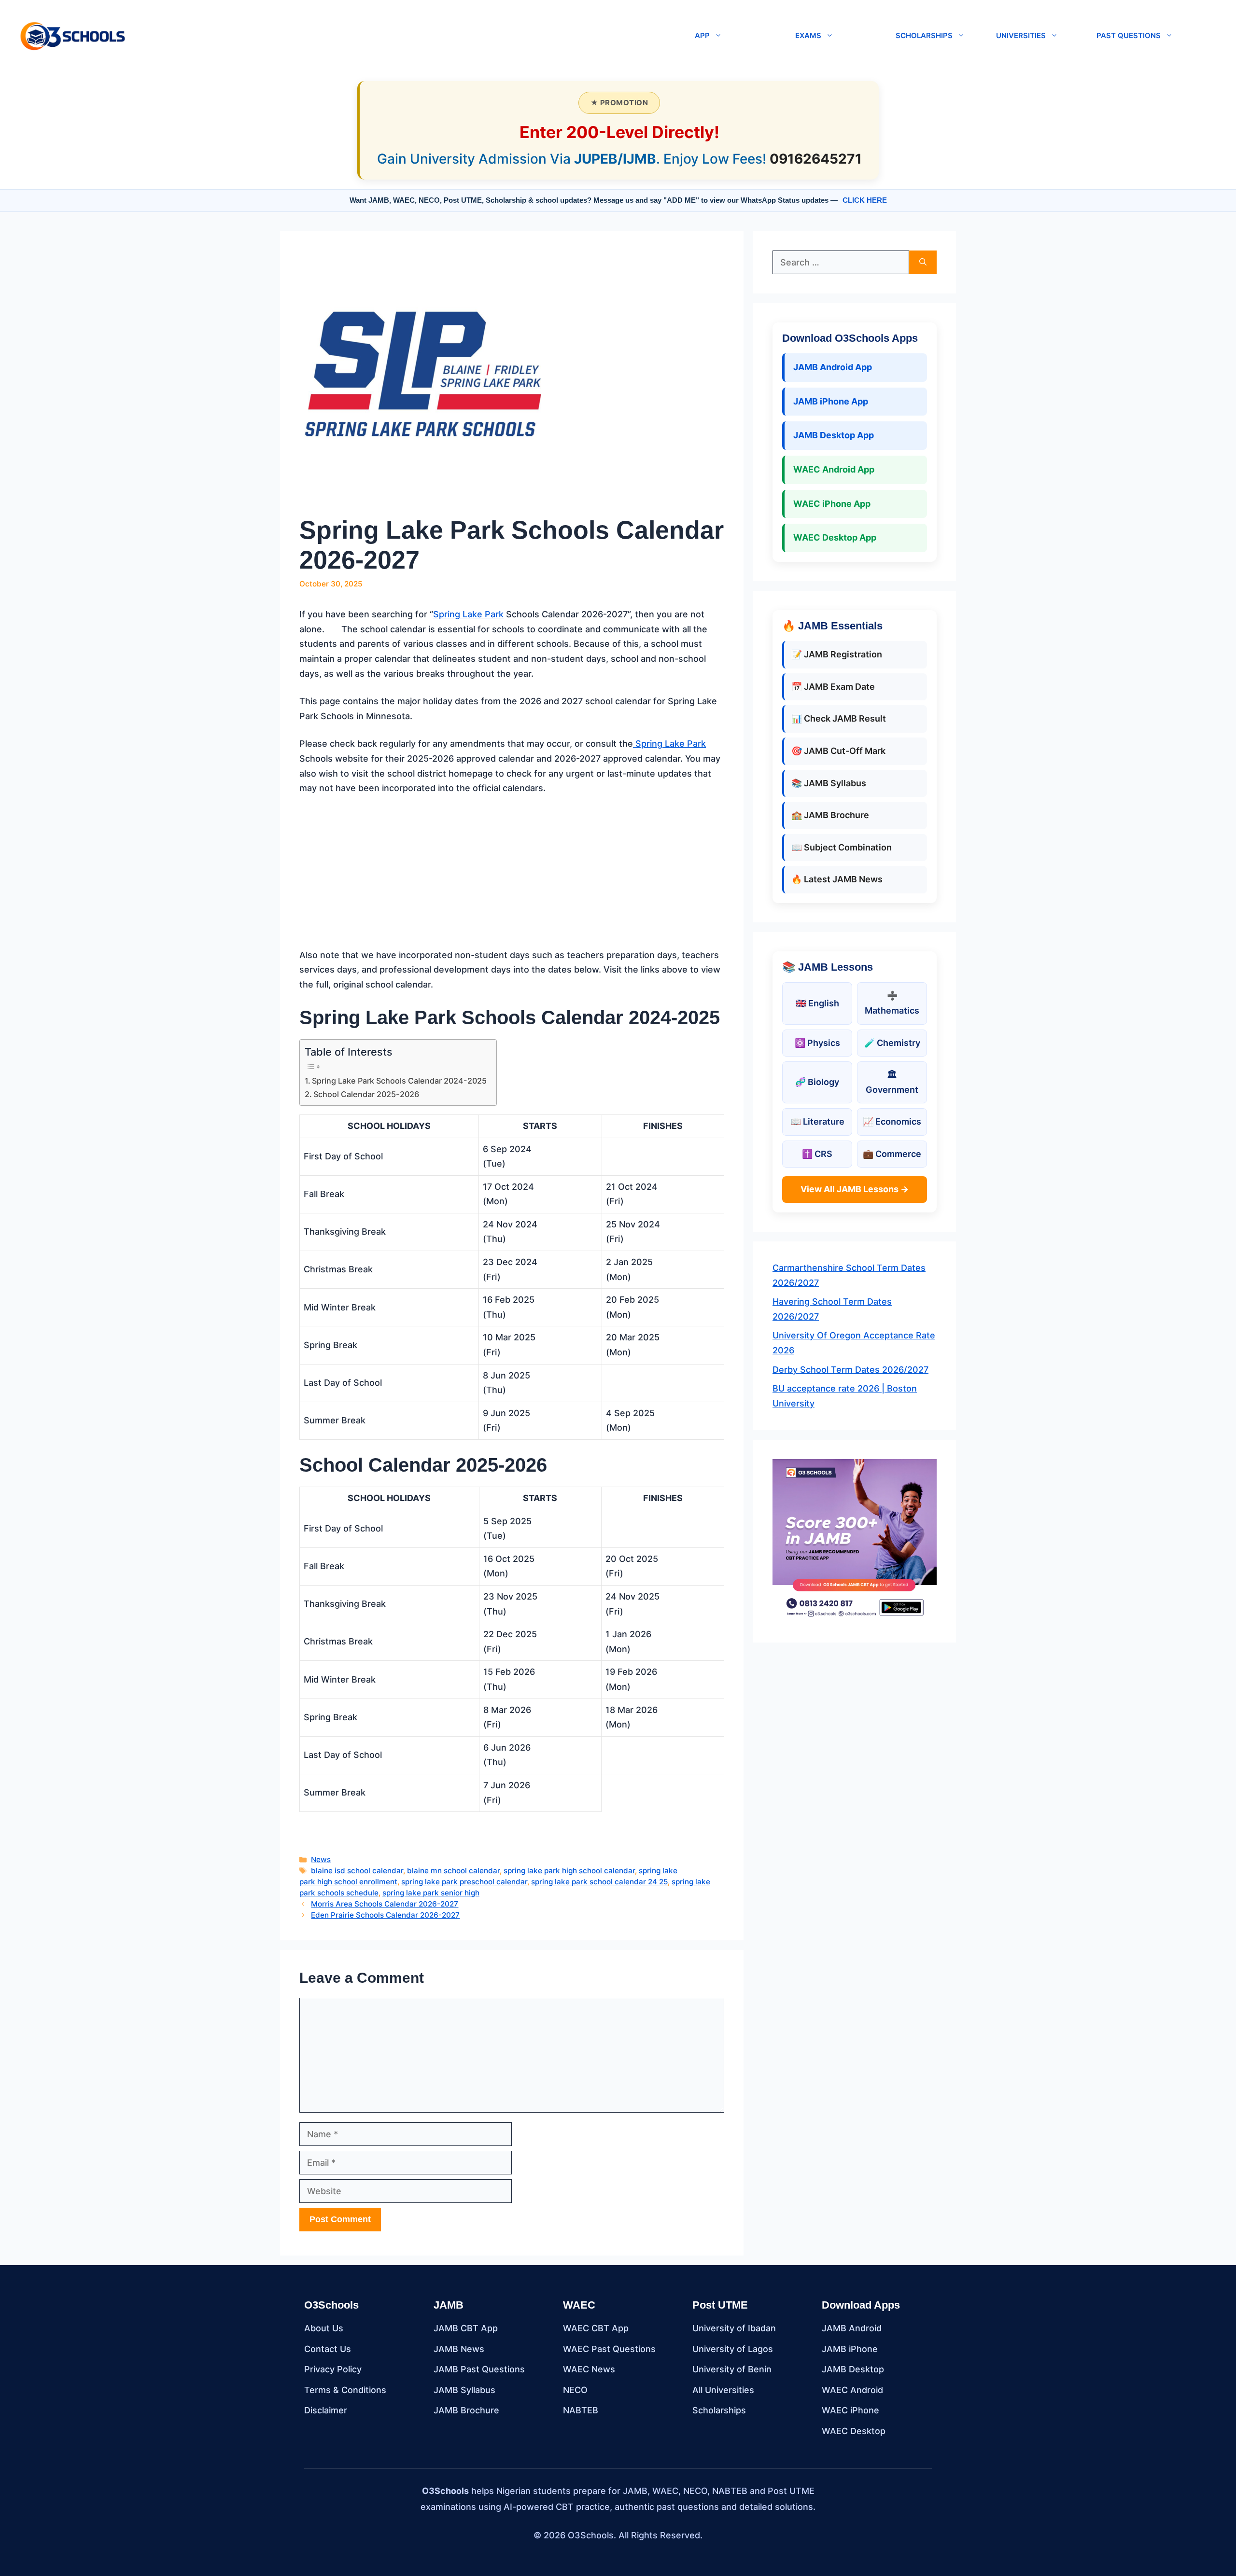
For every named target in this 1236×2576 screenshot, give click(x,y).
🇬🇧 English (817, 1003)
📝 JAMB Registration (837, 654)
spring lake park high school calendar (569, 1871)
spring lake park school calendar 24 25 (599, 1882)
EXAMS (808, 35)
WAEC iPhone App (832, 504)
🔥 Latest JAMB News (837, 879)
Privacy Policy (333, 2369)
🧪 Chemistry (892, 1043)
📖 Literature (817, 1121)
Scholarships (719, 2410)
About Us (324, 2328)
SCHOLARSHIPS (924, 35)
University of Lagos (733, 2349)
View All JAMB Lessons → (855, 1189)
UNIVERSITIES (1021, 35)
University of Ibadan (734, 2328)
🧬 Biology (817, 1082)
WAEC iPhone (850, 2410)
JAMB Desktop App (834, 435)
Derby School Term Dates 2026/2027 (850, 1370)
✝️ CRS (817, 1154)
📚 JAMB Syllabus (829, 783)
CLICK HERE (865, 200)
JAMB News (459, 2349)
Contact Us (328, 2349)
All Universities (723, 2390)
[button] (406, 36)
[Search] (923, 262)
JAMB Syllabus (464, 2390)
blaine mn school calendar (453, 1871)
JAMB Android (852, 2328)
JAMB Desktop (853, 2369)
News (321, 1859)
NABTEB (581, 2410)
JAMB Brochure (466, 2410)
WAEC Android (852, 2390)
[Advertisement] (512, 877)
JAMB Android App (833, 367)
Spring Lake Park (468, 614)
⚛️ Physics (817, 1043)
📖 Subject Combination (842, 847)
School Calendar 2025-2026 (366, 1094)
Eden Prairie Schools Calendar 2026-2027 (385, 1915)
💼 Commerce (892, 1154)
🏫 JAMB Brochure (830, 815)
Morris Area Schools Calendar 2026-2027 (385, 1904)
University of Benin (732, 2369)
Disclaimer (326, 2410)
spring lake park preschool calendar (464, 1882)
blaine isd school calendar (357, 1871)
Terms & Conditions (345, 2390)
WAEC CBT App (596, 2328)
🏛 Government (892, 1082)
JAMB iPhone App (831, 401)
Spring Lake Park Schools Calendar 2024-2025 (399, 1081)
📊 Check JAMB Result (839, 718)
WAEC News (589, 2369)
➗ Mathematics (892, 1003)
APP (702, 35)
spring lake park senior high (431, 1893)
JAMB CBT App (466, 2328)
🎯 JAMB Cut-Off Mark (838, 751)
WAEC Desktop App (835, 537)
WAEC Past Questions (609, 2349)
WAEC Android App (834, 469)
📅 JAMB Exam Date (833, 687)
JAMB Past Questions (479, 2369)
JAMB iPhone (850, 2349)
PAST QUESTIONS (1129, 35)
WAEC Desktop (854, 2431)
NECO (575, 2390)
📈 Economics (892, 1121)
